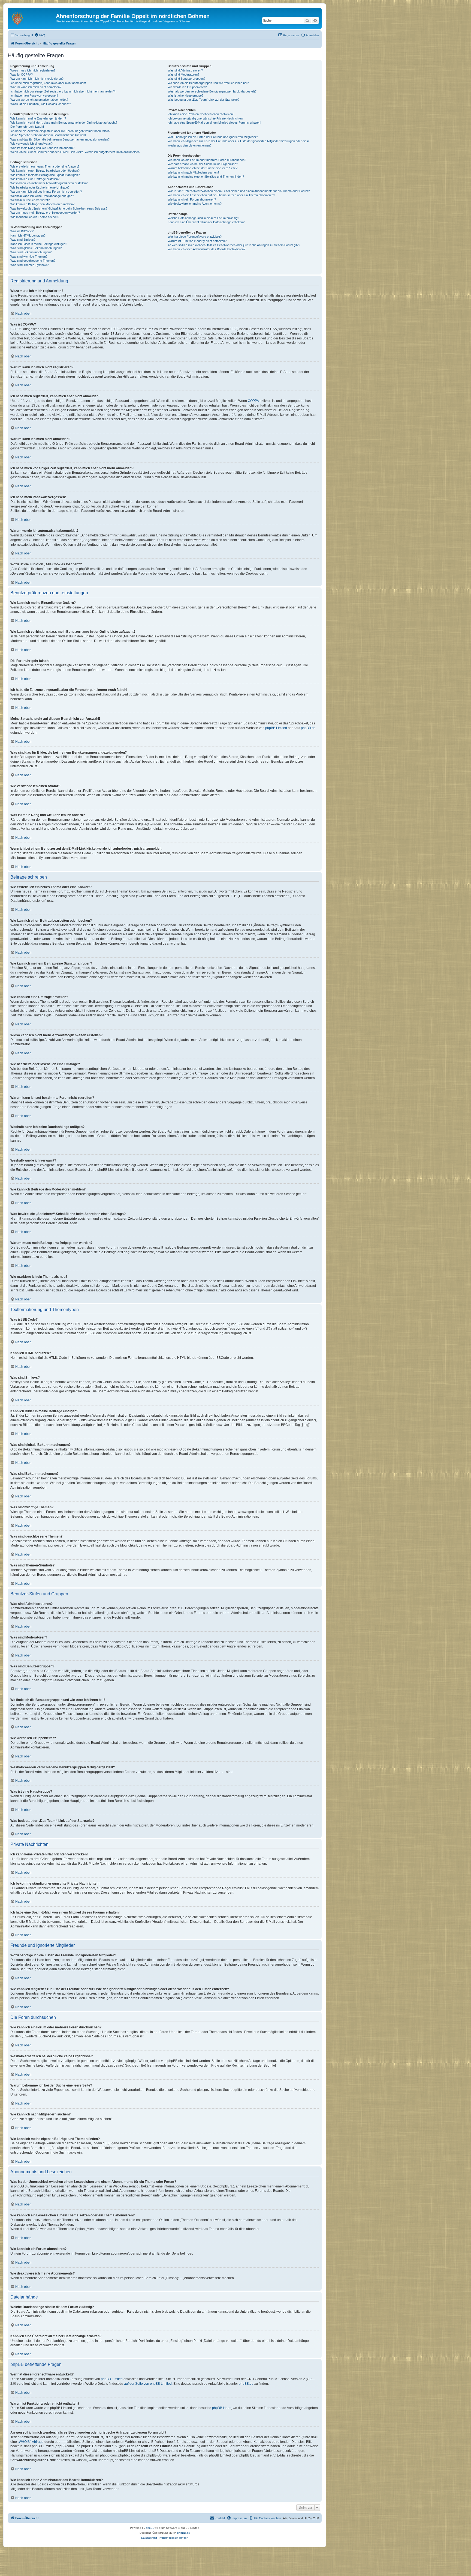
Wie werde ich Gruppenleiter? (187, 87)
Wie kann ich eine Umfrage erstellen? (35, 179)
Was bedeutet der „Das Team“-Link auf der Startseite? (203, 100)
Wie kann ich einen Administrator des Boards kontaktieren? (206, 249)
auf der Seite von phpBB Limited (148, 2384)
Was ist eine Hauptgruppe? (185, 95)
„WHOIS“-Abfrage (31, 2442)
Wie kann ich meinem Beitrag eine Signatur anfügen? (45, 175)
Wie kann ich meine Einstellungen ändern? (38, 118)
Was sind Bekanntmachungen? (31, 252)
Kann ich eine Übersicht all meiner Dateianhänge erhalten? (206, 222)
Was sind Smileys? (23, 240)
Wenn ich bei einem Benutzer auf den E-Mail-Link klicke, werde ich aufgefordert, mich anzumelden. (75, 152)
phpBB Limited (276, 728)
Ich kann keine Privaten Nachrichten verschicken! (201, 114)
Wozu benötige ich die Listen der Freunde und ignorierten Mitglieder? (213, 137)
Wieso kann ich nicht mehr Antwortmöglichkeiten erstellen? (49, 183)
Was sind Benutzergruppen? (186, 79)
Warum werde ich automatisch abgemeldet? (39, 100)
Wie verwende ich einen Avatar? (31, 144)
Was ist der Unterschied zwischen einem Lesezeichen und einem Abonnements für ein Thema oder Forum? (239, 191)
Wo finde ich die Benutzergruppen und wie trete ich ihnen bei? (208, 83)
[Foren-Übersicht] (32, 18)
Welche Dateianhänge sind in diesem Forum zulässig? (203, 218)
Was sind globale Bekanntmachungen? (36, 248)
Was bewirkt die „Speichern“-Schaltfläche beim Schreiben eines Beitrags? (59, 208)
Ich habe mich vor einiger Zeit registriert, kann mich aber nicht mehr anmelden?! (63, 91)
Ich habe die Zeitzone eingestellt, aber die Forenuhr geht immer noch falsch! (60, 131)
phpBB (150, 2528)
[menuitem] (40, 35)
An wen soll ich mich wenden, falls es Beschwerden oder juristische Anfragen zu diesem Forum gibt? (234, 245)
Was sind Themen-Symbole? (29, 265)
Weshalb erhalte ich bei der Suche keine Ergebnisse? (203, 164)
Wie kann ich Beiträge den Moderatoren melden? (42, 204)
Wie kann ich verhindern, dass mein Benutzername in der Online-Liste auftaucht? (64, 123)
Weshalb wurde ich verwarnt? (30, 200)
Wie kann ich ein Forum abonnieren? (192, 199)
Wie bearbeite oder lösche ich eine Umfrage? (40, 187)
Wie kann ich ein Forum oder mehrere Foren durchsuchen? (207, 160)
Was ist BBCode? (22, 231)
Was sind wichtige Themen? (29, 256)
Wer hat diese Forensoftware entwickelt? (195, 237)
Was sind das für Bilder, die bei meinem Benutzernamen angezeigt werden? (60, 139)
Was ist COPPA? (22, 74)
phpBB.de (308, 728)
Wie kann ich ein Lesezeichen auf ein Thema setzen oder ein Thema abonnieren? (221, 195)
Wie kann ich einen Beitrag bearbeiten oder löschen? (45, 171)
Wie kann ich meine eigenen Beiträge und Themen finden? (206, 177)
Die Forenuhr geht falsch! (27, 127)
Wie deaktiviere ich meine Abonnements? (195, 204)
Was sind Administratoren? (185, 70)
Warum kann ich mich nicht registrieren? (37, 79)
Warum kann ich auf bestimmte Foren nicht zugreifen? (46, 192)
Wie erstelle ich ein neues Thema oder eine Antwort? (45, 166)
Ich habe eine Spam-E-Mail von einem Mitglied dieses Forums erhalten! (214, 123)
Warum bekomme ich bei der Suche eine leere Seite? (203, 168)
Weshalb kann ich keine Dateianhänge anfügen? (42, 196)
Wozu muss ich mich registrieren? (33, 70)
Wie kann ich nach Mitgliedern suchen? (193, 172)
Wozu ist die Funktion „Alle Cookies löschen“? (41, 104)
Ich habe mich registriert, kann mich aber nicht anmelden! (48, 83)
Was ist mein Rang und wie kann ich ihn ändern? (42, 148)
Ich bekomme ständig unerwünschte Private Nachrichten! (206, 118)
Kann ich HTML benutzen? (28, 235)
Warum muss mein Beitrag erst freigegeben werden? (45, 213)
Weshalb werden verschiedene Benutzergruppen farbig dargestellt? (212, 91)
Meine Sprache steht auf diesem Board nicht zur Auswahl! (48, 135)
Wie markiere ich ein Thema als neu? (35, 217)
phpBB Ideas (222, 2408)
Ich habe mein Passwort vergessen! (34, 95)
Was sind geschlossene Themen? (33, 261)
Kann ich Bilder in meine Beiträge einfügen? (39, 244)
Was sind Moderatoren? (183, 74)
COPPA (253, 401)
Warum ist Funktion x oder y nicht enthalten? (197, 241)
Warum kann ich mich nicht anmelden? (36, 87)
